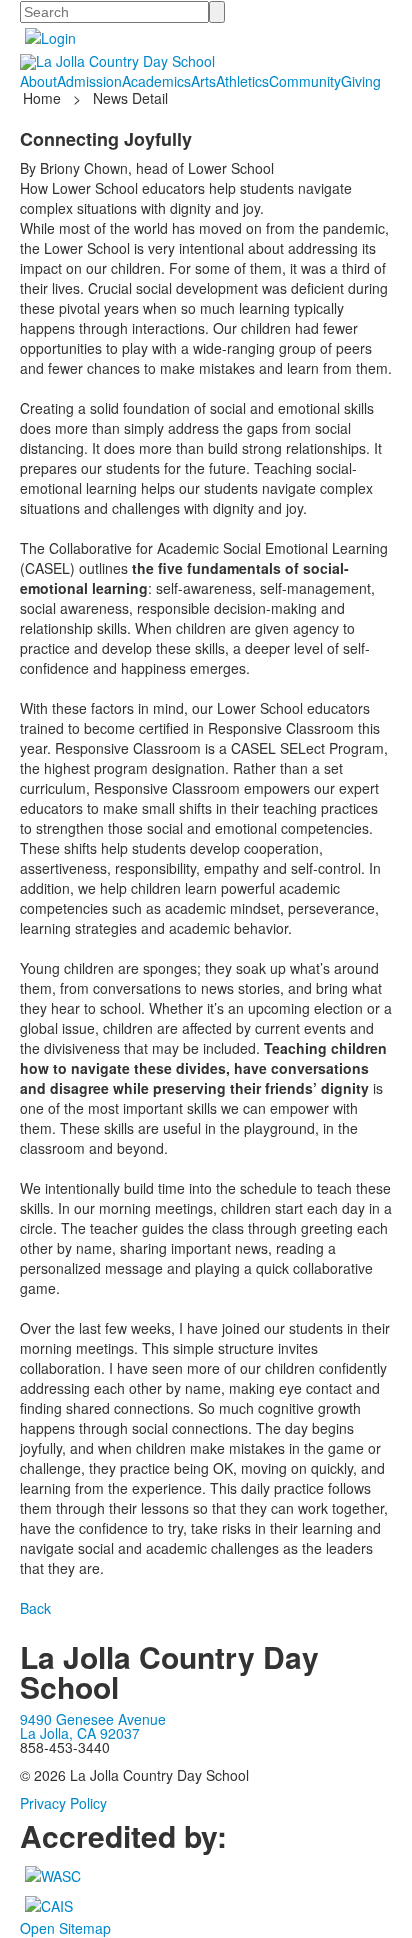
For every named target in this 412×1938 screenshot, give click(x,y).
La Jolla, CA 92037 (80, 1733)
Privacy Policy (63, 1803)
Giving (361, 81)
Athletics (242, 81)
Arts (203, 81)
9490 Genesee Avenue (93, 1719)
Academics (156, 81)
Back (35, 1608)
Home (44, 98)
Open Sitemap (65, 1928)
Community (305, 81)
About (38, 81)
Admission (89, 81)
